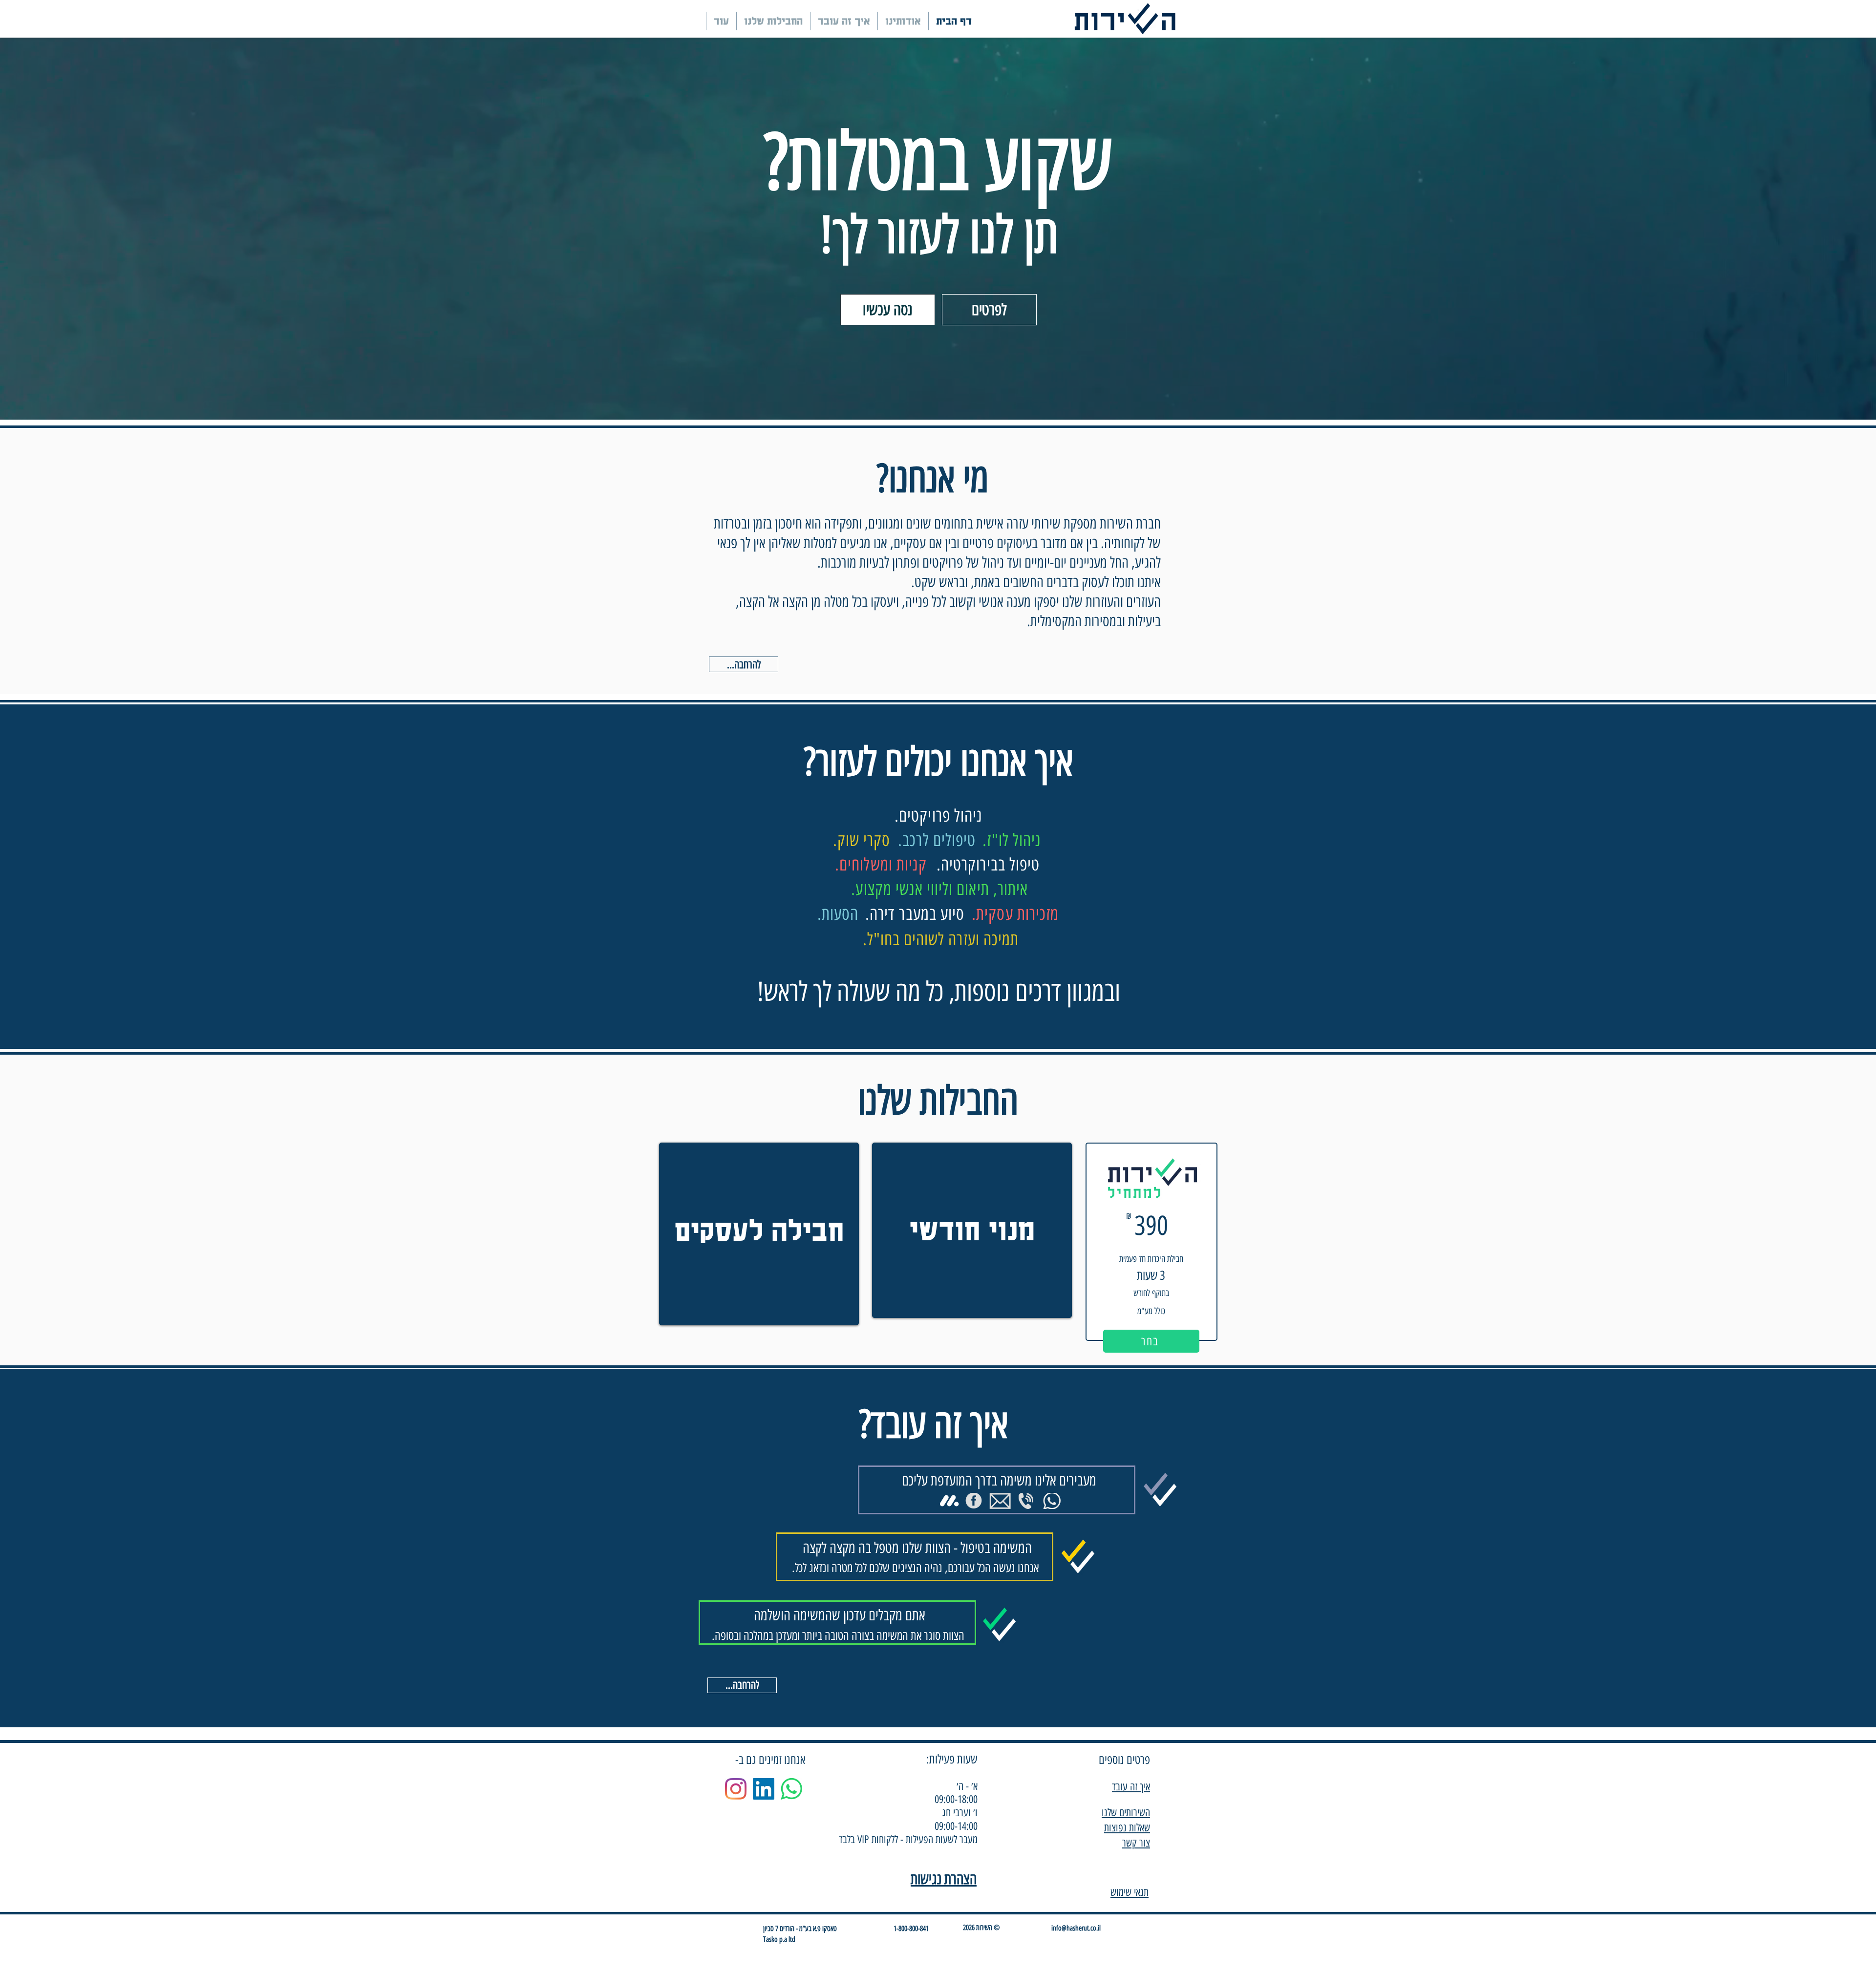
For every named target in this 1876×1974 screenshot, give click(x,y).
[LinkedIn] (764, 1789)
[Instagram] (736, 1789)
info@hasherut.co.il (1076, 1928)
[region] (759, 1234)
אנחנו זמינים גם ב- (770, 1760)
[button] (888, 310)
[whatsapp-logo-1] (791, 1789)
